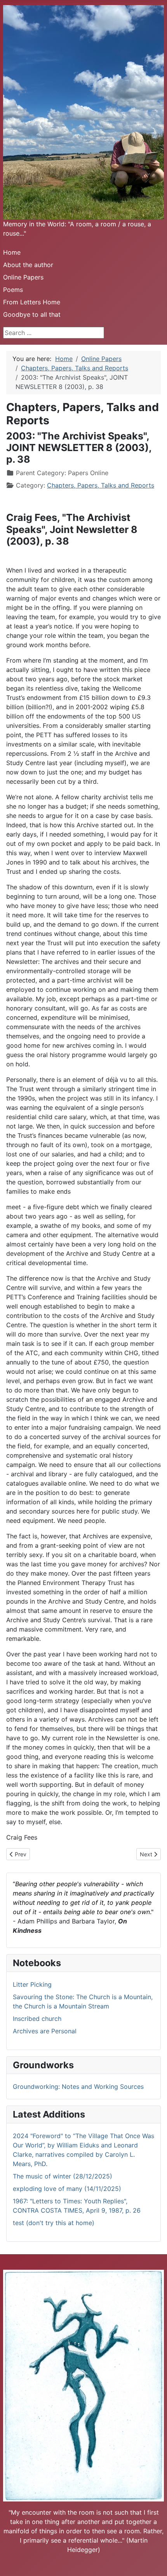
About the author (28, 265)
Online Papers (23, 277)
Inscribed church (37, 2019)
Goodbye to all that (32, 314)
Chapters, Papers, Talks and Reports (101, 485)
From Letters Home (32, 302)
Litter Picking (32, 1984)
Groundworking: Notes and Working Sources (78, 2086)
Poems (13, 290)
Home (12, 252)
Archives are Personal (45, 2031)
